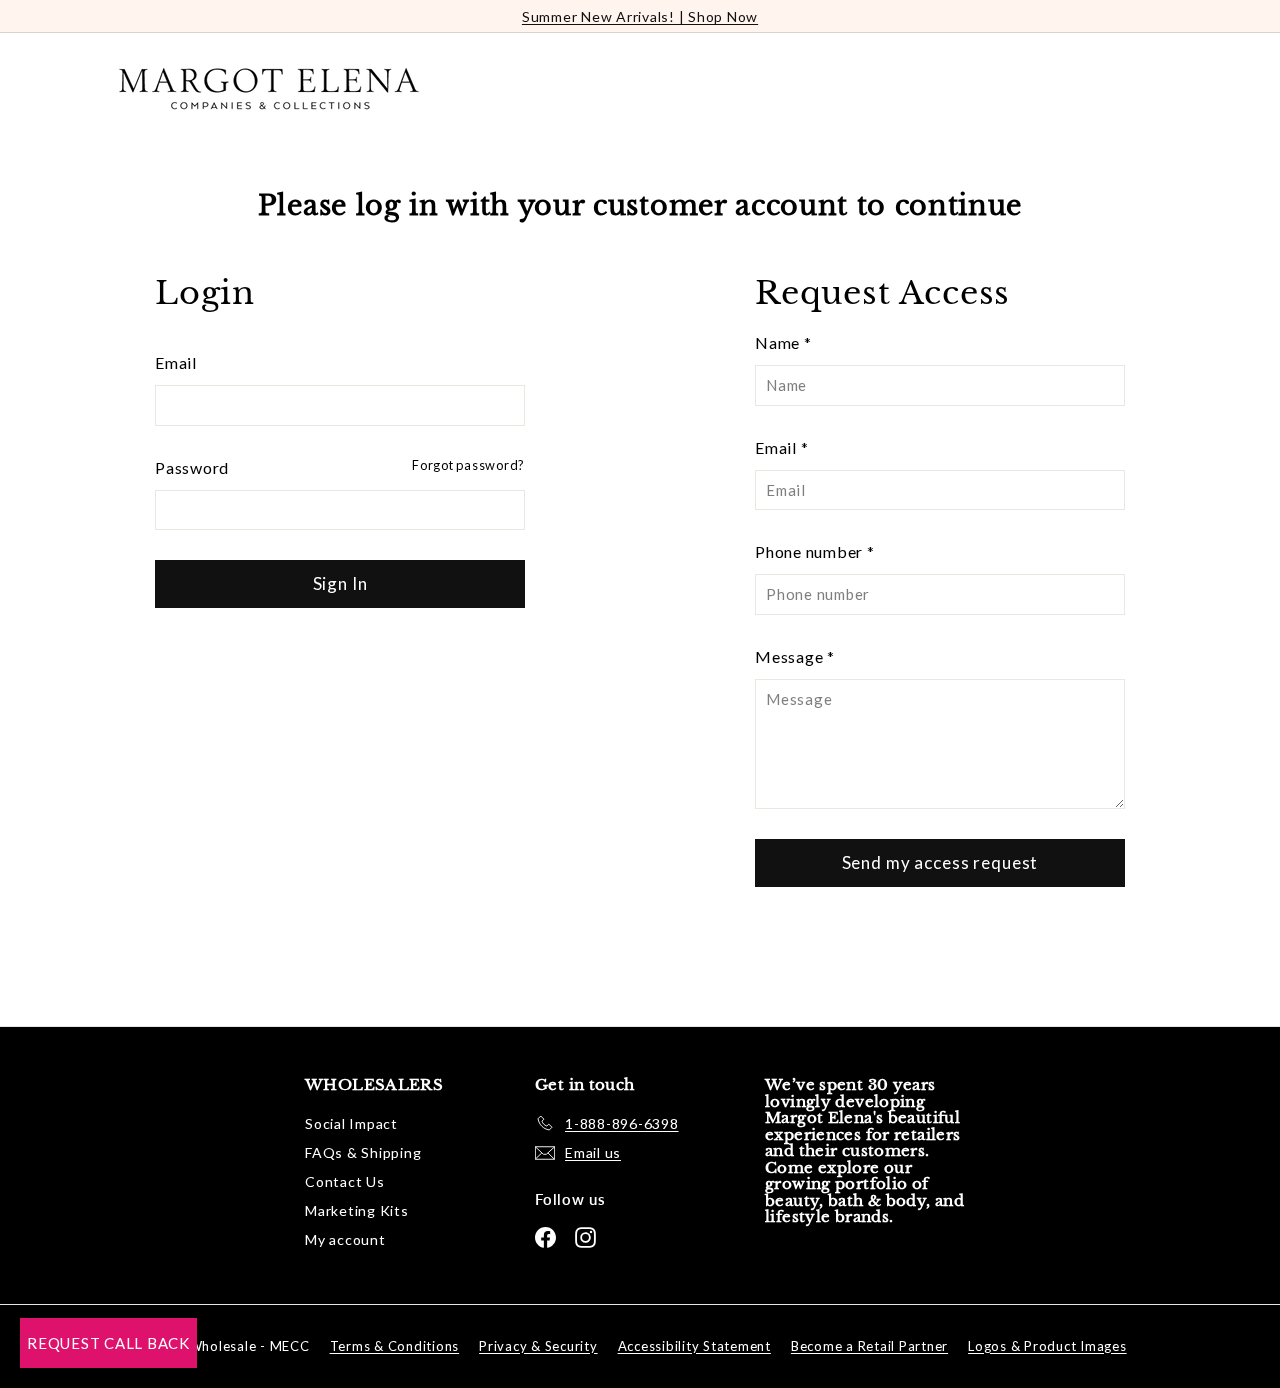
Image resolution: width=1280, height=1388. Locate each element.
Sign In (340, 583)
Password (192, 467)
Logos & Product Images (1047, 1346)
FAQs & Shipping (363, 1152)
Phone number (815, 551)
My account (345, 1239)
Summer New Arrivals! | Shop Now (640, 16)
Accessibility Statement (694, 1346)
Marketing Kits (357, 1210)
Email (176, 362)
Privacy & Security (538, 1346)
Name (783, 342)
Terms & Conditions (395, 1346)
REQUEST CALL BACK (108, 1343)
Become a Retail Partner (869, 1346)
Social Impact (351, 1123)
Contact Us (345, 1181)
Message (795, 656)
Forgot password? (468, 465)
